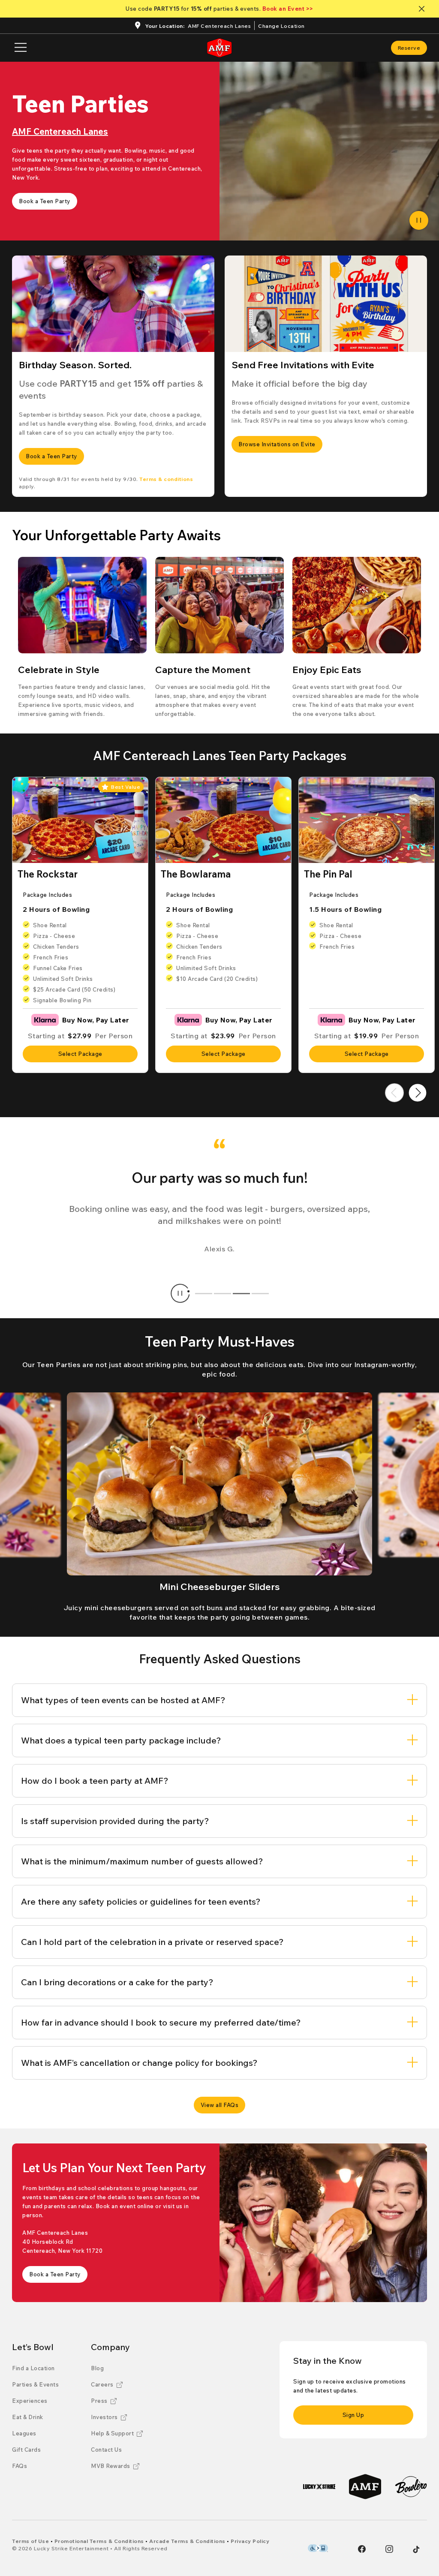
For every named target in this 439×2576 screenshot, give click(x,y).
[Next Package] (418, 1093)
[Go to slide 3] (241, 1293)
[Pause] (419, 220)
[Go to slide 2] (223, 1293)
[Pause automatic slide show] (180, 1293)
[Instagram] (389, 2549)
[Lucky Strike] (319, 2487)
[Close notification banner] (423, 9)
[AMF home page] (219, 48)
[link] (409, 48)
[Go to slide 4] (260, 1293)
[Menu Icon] (21, 48)
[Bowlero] (411, 2487)
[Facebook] (362, 2549)
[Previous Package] (394, 1093)
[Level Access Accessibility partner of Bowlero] (318, 2548)
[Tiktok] (416, 2549)
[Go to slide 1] (204, 1293)
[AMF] (365, 2487)
